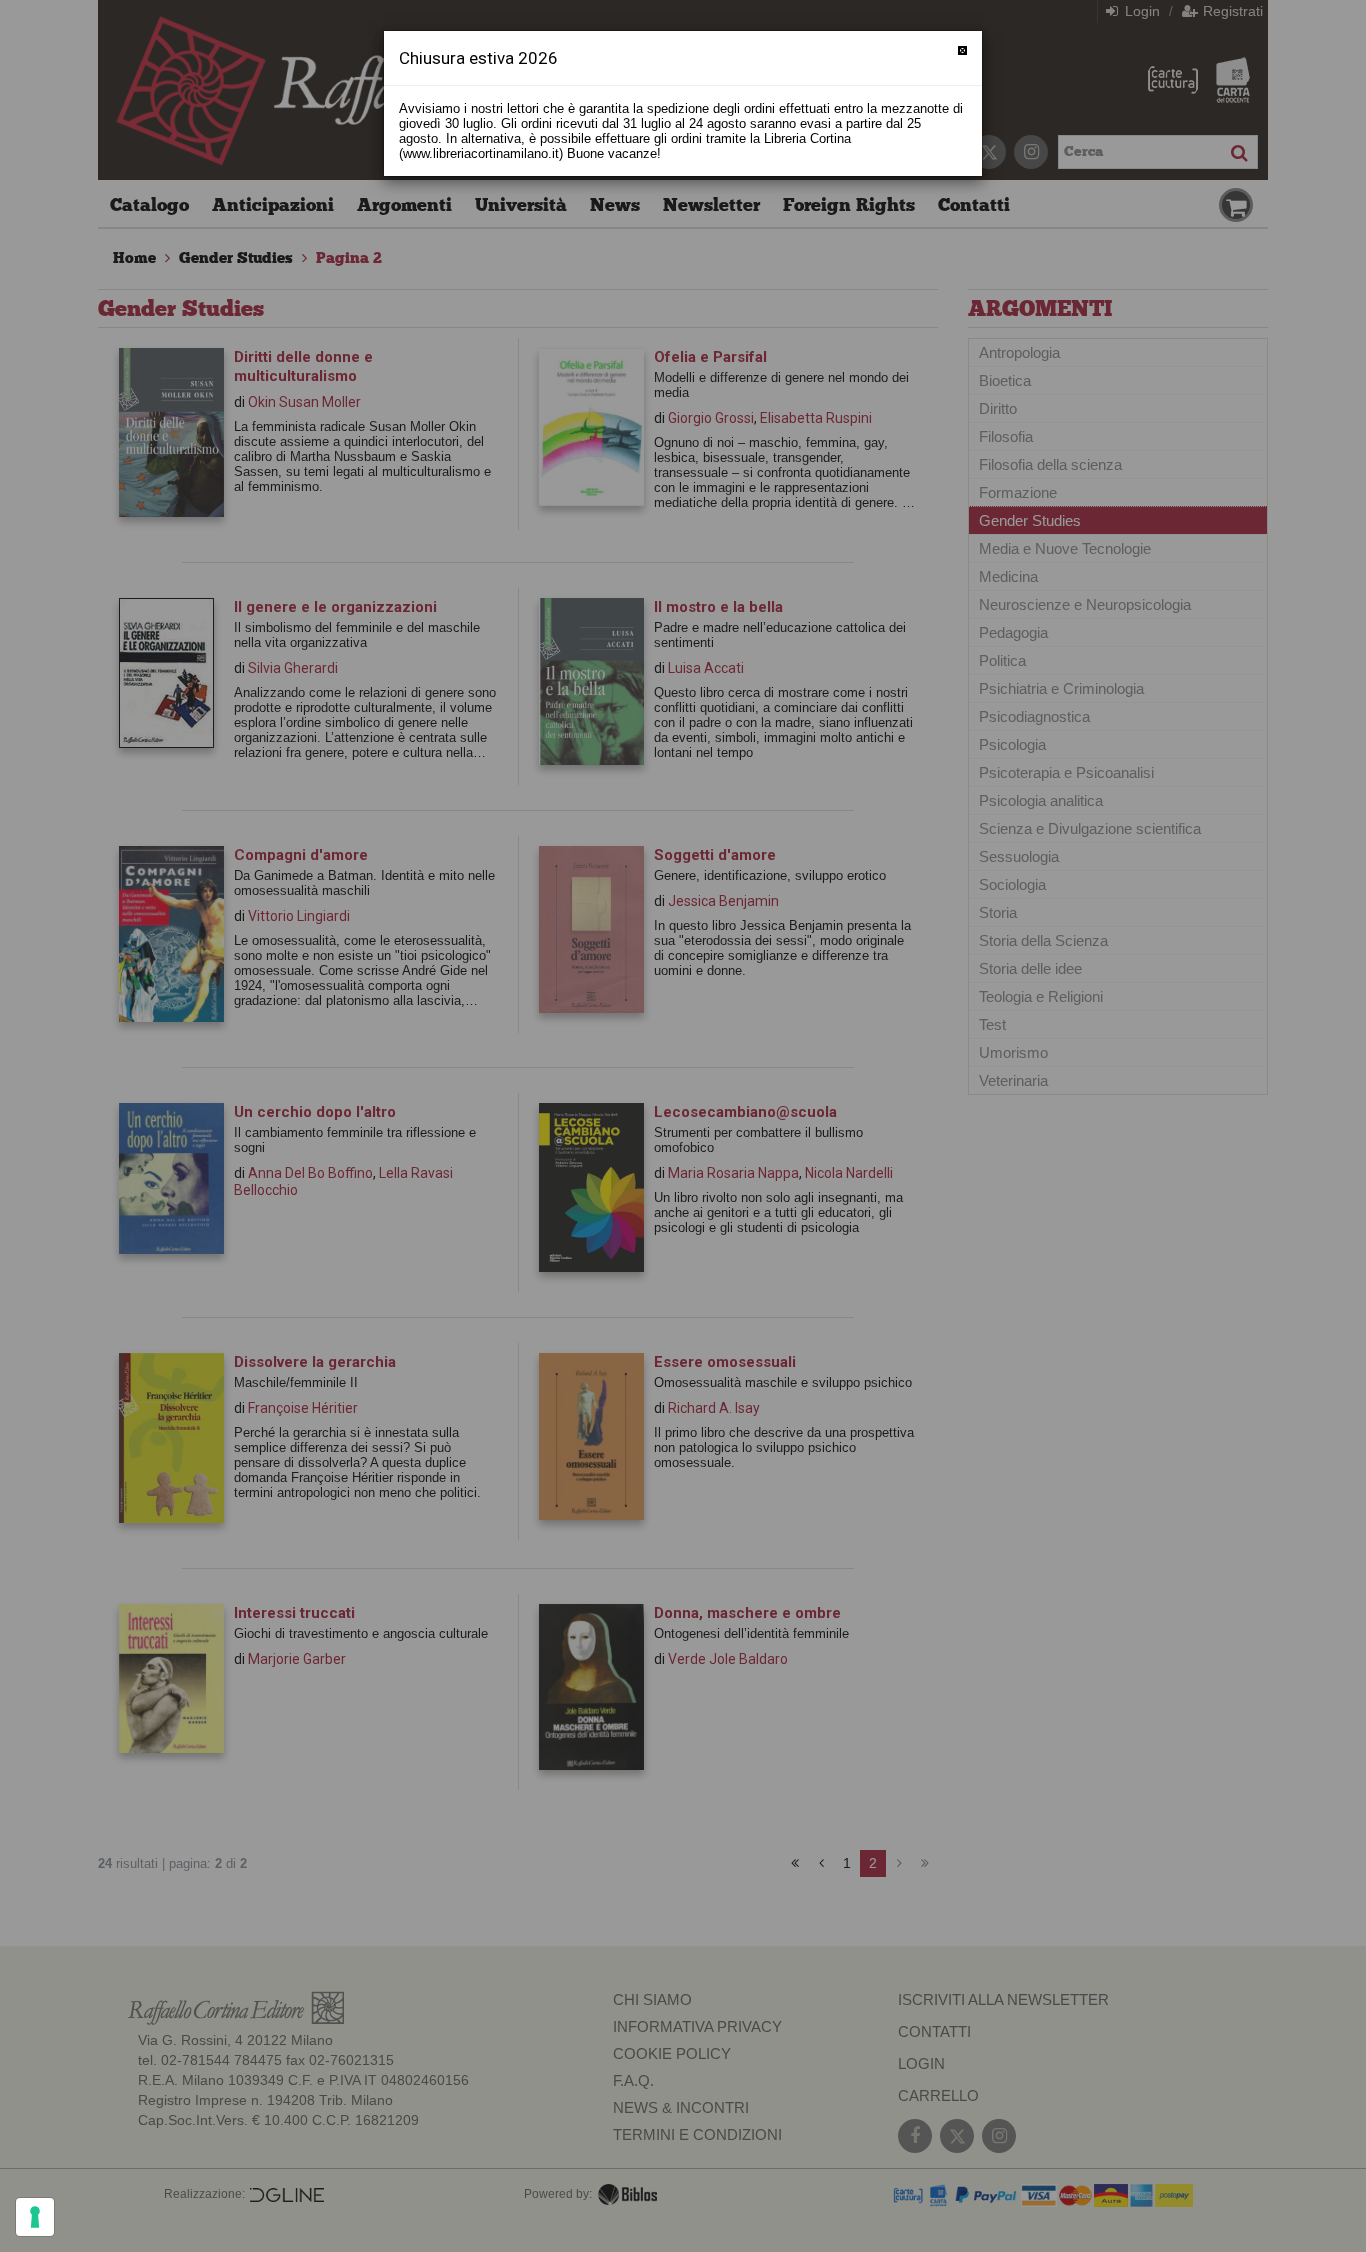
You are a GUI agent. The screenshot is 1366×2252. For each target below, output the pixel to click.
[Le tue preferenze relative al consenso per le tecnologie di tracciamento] (35, 2217)
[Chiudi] (962, 50)
